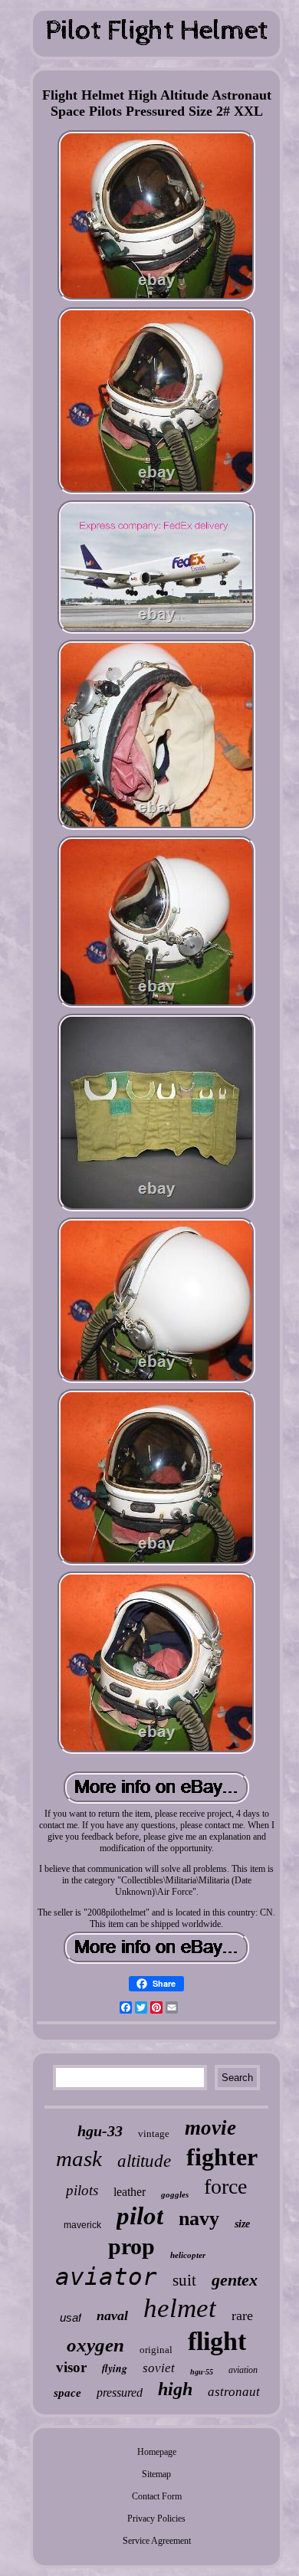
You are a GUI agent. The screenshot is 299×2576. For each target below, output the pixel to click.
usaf (71, 2317)
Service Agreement (157, 2541)
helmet (180, 2308)
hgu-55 (202, 2372)
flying (115, 2368)
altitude (144, 2161)
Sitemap (156, 2474)
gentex (235, 2280)
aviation (243, 2370)
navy (199, 2219)
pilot (140, 2216)
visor (71, 2367)
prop (131, 2246)
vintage (154, 2134)
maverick (82, 2225)
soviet (159, 2368)
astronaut (234, 2392)
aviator (106, 2276)
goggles (175, 2194)
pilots (82, 2190)
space (67, 2393)
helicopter (188, 2255)
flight (217, 2341)
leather (130, 2192)
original (156, 2350)
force (225, 2186)
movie (210, 2128)
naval (112, 2315)
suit (184, 2280)
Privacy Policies (156, 2519)
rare (242, 2315)
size (242, 2224)
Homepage (157, 2452)
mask (79, 2158)
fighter (222, 2157)
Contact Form (157, 2496)
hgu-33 (100, 2131)
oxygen (95, 2345)
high (175, 2389)
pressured (120, 2392)
